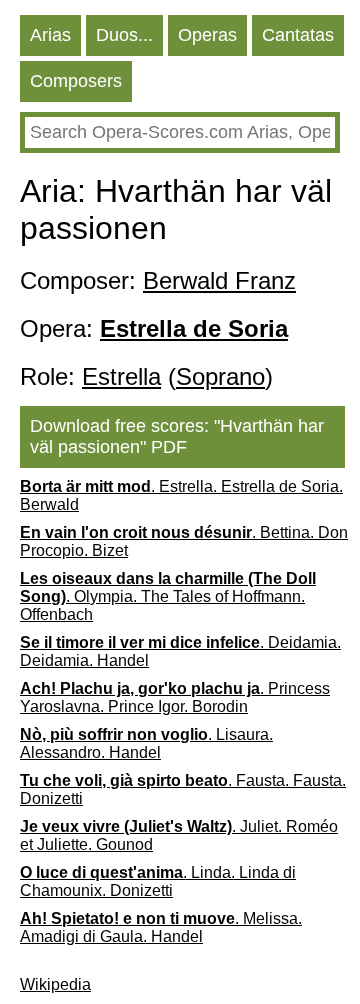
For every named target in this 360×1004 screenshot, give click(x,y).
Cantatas (298, 35)
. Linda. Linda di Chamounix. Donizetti (158, 881)
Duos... (124, 35)
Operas (207, 35)
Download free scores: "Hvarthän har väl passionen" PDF (177, 436)
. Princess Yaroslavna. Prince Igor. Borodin (175, 697)
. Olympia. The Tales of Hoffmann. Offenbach (168, 596)
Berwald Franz (219, 280)
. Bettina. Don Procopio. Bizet (184, 541)
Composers (76, 81)
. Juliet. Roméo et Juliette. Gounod (179, 835)
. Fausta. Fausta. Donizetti (183, 789)
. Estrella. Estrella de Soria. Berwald (181, 495)
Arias (50, 35)
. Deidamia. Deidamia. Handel (180, 651)
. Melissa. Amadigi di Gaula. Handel (161, 927)
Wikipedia (55, 984)
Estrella (121, 376)
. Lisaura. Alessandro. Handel (146, 743)
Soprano (220, 376)
